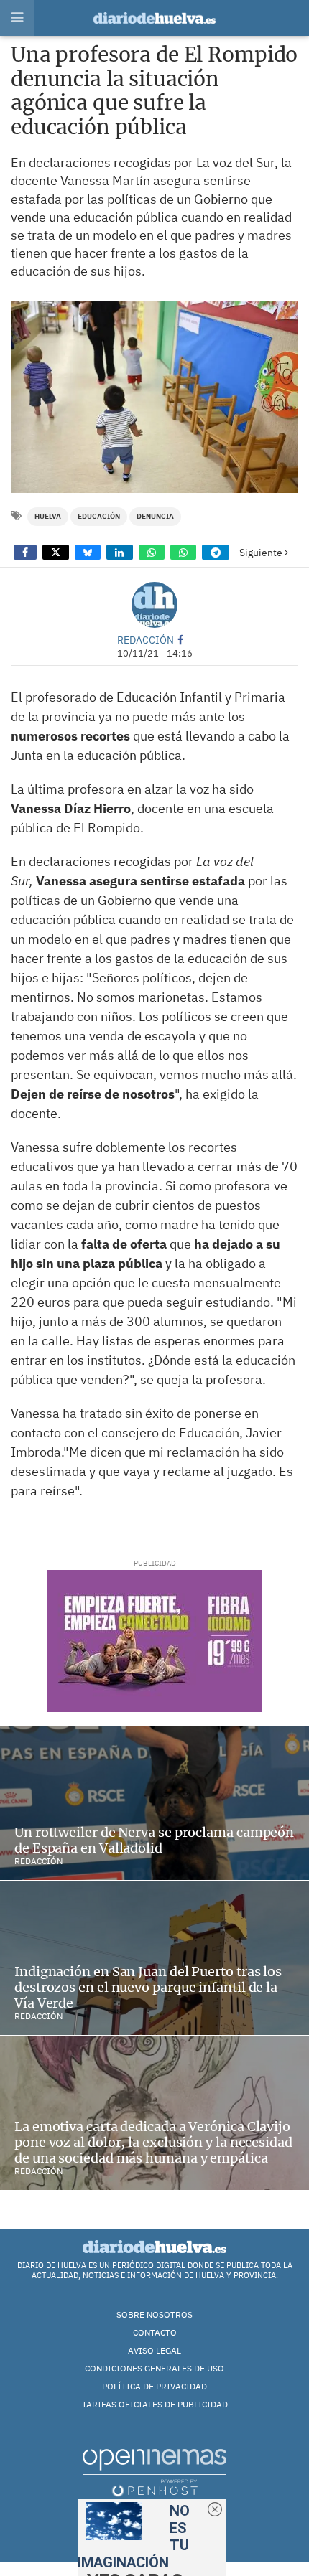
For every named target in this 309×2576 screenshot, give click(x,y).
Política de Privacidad (154, 2386)
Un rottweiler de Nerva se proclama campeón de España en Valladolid (154, 1840)
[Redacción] (154, 605)
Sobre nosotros (154, 2314)
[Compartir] (25, 552)
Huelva (48, 516)
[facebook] (180, 640)
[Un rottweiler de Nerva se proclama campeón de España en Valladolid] (154, 1803)
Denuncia (155, 516)
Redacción (146, 640)
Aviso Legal (154, 2350)
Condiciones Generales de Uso (154, 2368)
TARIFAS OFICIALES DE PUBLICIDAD (155, 2404)
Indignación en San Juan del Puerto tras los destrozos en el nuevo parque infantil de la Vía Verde (148, 1987)
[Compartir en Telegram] (216, 552)
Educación (99, 516)
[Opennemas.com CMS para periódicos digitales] (154, 2472)
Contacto (155, 2332)
